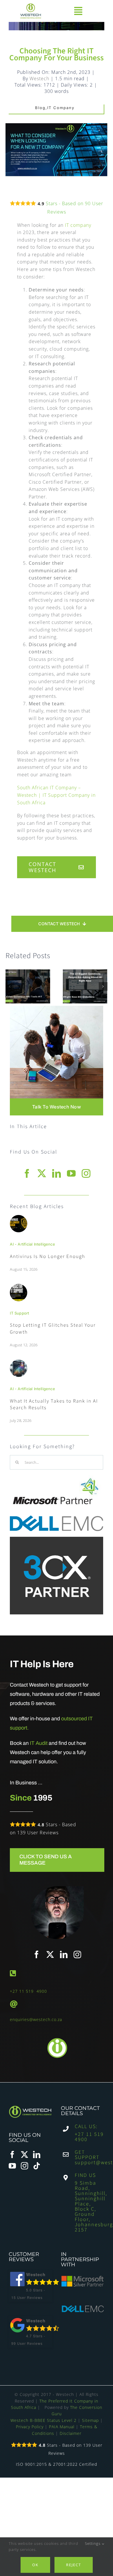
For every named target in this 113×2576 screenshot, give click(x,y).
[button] (10, 986)
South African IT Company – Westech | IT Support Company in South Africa (56, 795)
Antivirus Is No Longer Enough (48, 1257)
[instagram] (86, 1173)
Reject (74, 2565)
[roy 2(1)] (19, 1286)
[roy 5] (19, 1217)
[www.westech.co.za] (32, 11)
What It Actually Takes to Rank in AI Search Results (54, 1405)
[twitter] (42, 1173)
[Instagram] (25, 2166)
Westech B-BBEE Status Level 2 (43, 2420)
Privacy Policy (30, 2427)
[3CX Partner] (56, 1539)
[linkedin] (57, 1173)
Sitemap (90, 2420)
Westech (39, 78)
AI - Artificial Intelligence (32, 1244)
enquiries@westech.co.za (36, 2019)
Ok (35, 2565)
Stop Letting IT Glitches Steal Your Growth (53, 1329)
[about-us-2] (56, 1008)
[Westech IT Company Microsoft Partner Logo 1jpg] (56, 1478)
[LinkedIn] (37, 2155)
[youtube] (71, 1173)
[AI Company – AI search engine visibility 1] (19, 1362)
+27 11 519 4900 (28, 1991)
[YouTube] (12, 2166)
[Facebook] (12, 2155)
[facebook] (27, 1173)
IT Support (19, 1313)
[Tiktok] (37, 2166)
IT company (78, 225)
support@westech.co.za (90, 2163)
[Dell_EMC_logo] (56, 1518)
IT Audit (39, 1743)
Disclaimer (71, 2433)
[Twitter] (25, 2155)
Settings (93, 2543)
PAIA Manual (62, 2427)
